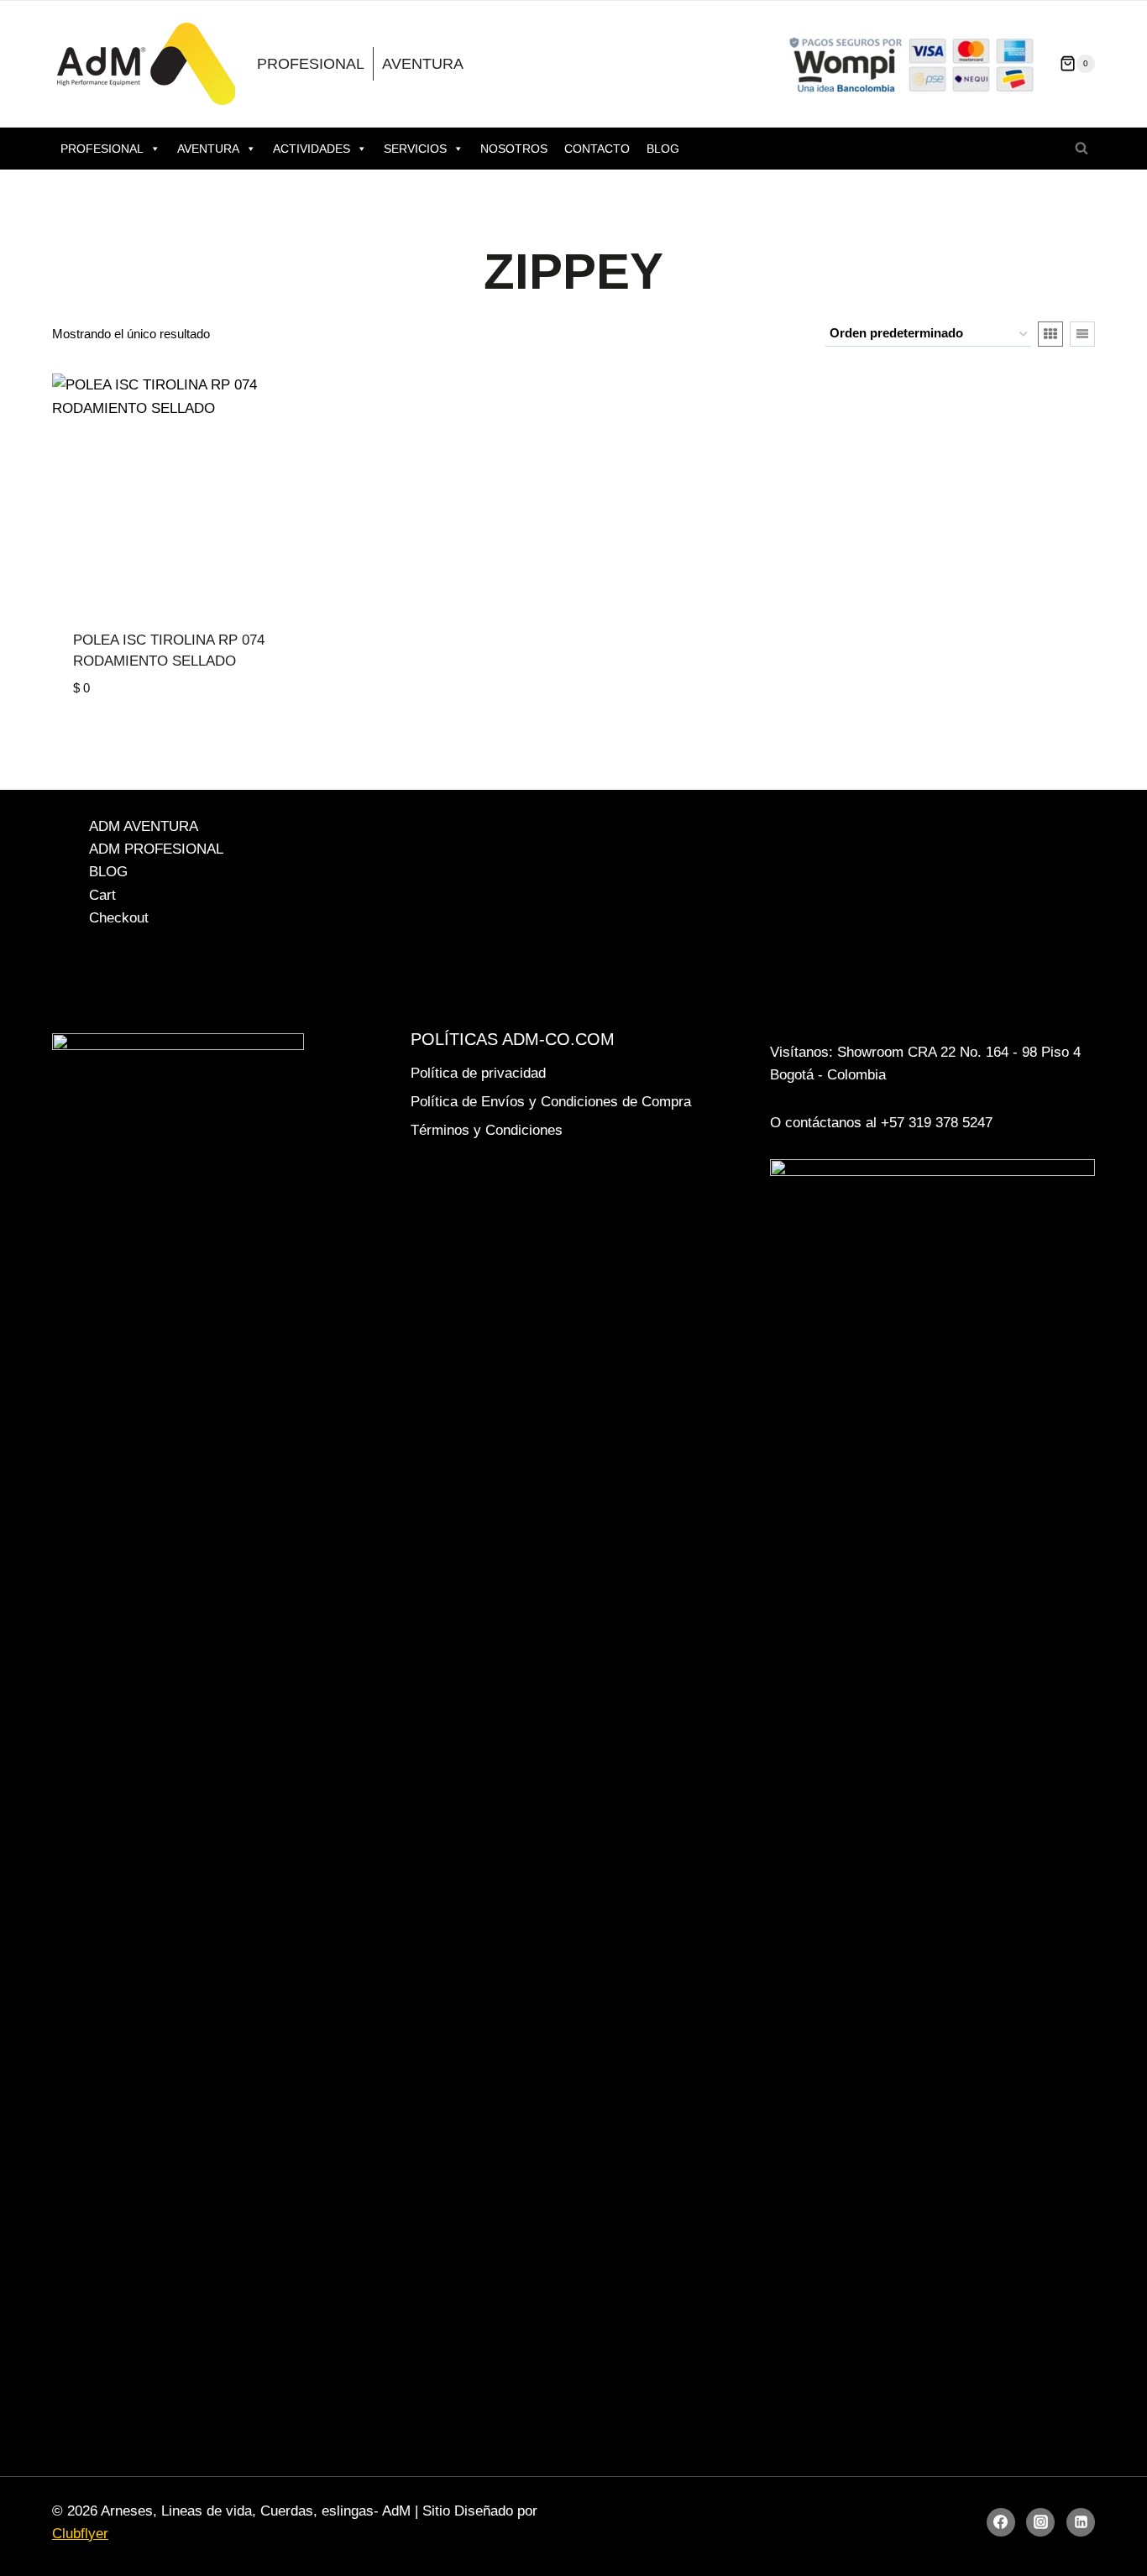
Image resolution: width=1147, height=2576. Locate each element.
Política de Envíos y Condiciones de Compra (551, 1102)
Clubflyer (80, 2534)
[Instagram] (1040, 2522)
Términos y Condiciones (487, 1130)
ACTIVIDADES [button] (312, 149)
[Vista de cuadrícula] (1050, 334)
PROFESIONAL (311, 64)
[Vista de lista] (1082, 334)
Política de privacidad (478, 1073)
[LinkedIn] (1081, 2522)
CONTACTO (597, 149)
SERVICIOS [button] (415, 149)
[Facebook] (1001, 2522)
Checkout (119, 918)
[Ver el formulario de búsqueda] (1082, 149)
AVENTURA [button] (208, 149)
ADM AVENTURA (144, 826)
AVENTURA (423, 64)
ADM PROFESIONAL (156, 849)
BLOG (663, 149)
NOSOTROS (514, 149)
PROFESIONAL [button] (102, 149)
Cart (102, 895)
